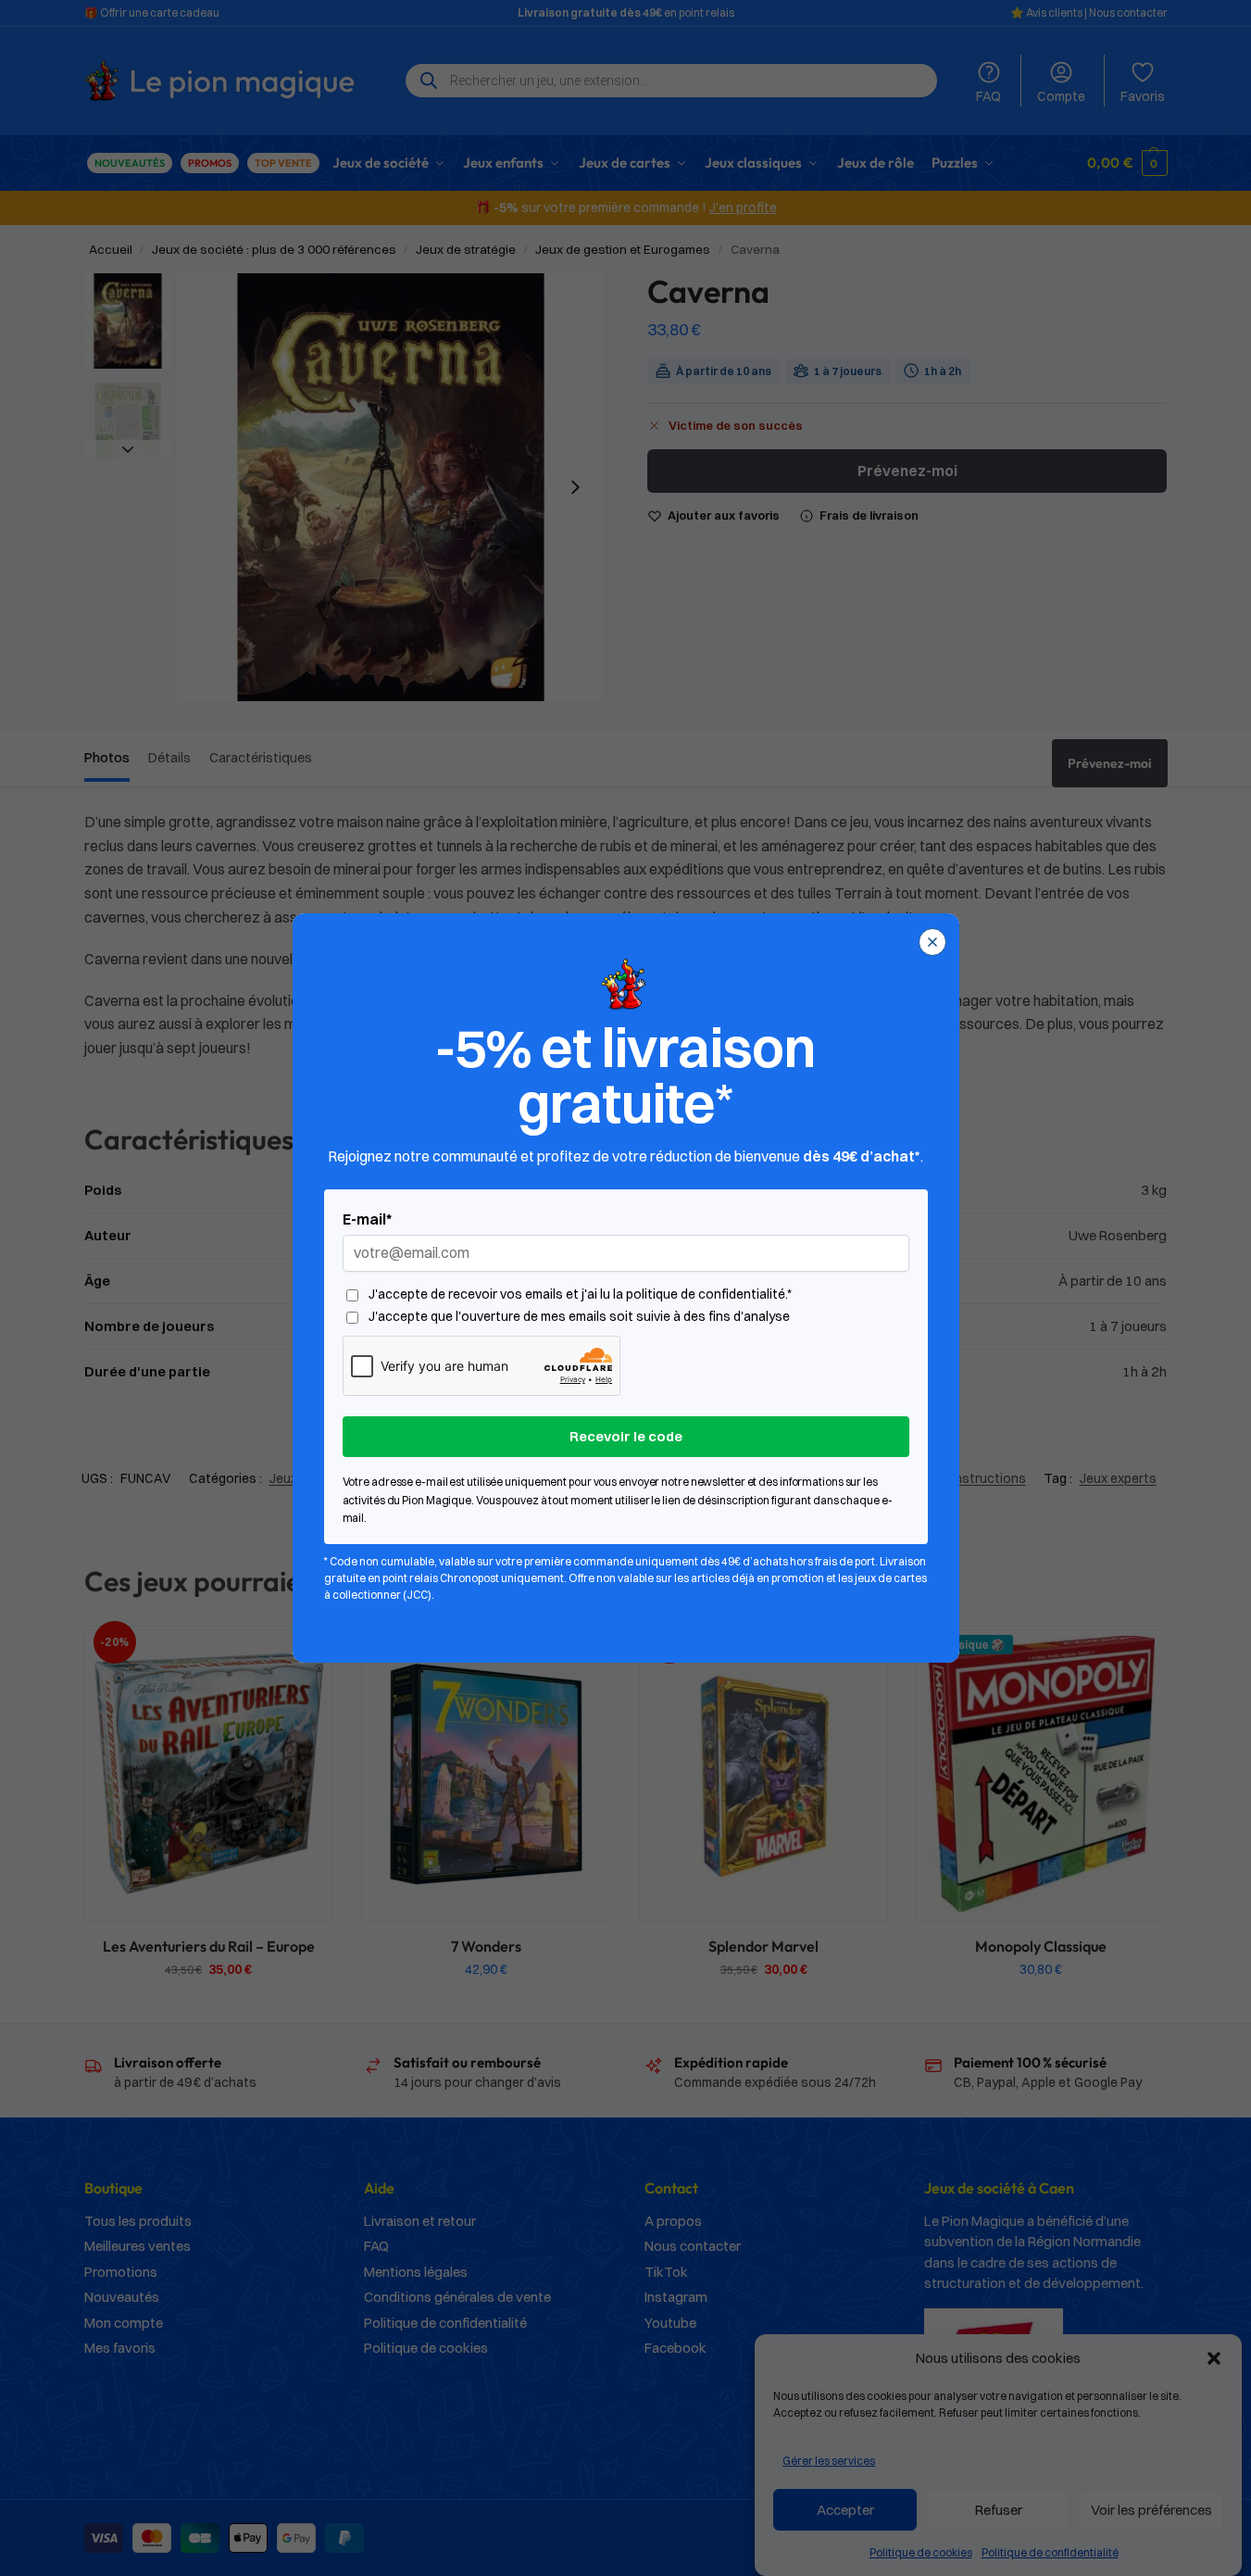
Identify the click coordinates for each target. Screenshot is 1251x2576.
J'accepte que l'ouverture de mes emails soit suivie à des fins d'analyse (579, 1317)
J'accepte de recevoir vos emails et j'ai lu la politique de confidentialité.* (580, 1294)
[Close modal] (932, 942)
